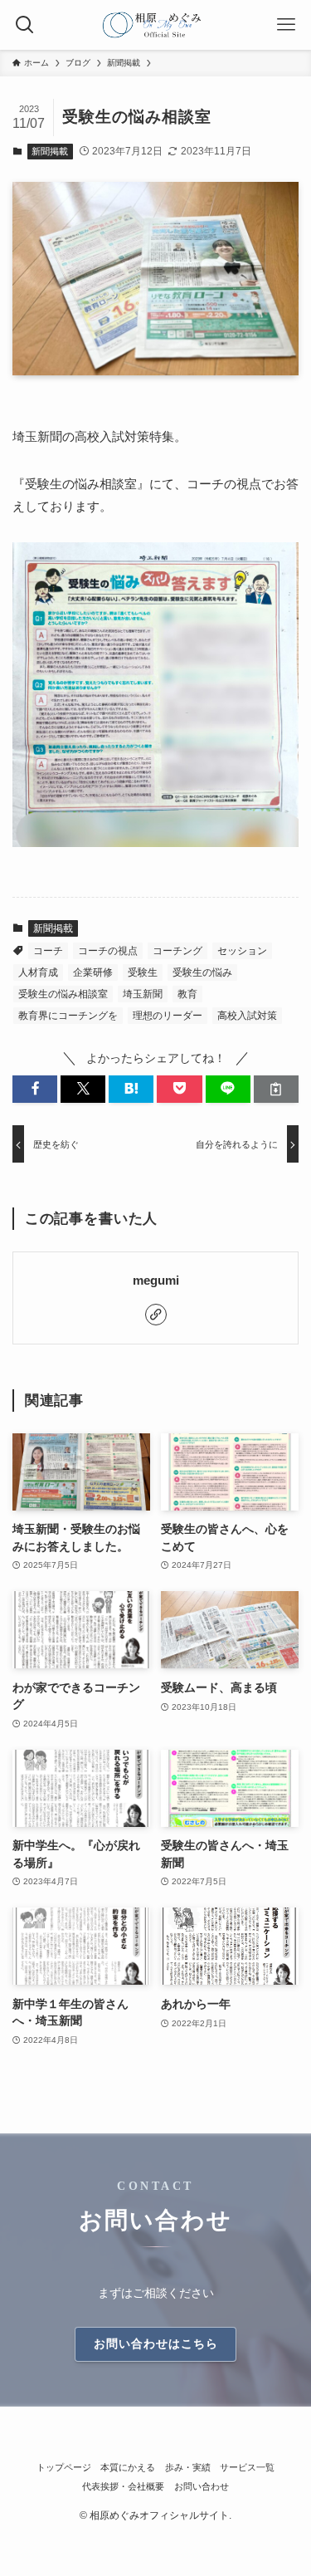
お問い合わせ (202, 2486)
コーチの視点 (108, 951)
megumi (156, 1281)
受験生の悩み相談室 (63, 994)
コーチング (177, 951)
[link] (156, 1315)
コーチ (48, 951)
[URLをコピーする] (276, 1089)
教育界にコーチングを (68, 1016)
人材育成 (38, 972)
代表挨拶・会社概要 (123, 2486)
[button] (35, 1089)
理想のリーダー (168, 1016)
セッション (242, 951)
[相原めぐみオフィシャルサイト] (155, 25)
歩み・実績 (188, 2467)
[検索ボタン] (25, 25)
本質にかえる (128, 2467)
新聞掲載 (50, 151)
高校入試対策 (247, 1016)
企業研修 (93, 972)
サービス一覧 (247, 2467)
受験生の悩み (202, 972)
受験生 (143, 972)
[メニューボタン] (286, 25)
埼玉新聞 (143, 994)
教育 (187, 994)
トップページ (64, 2467)
